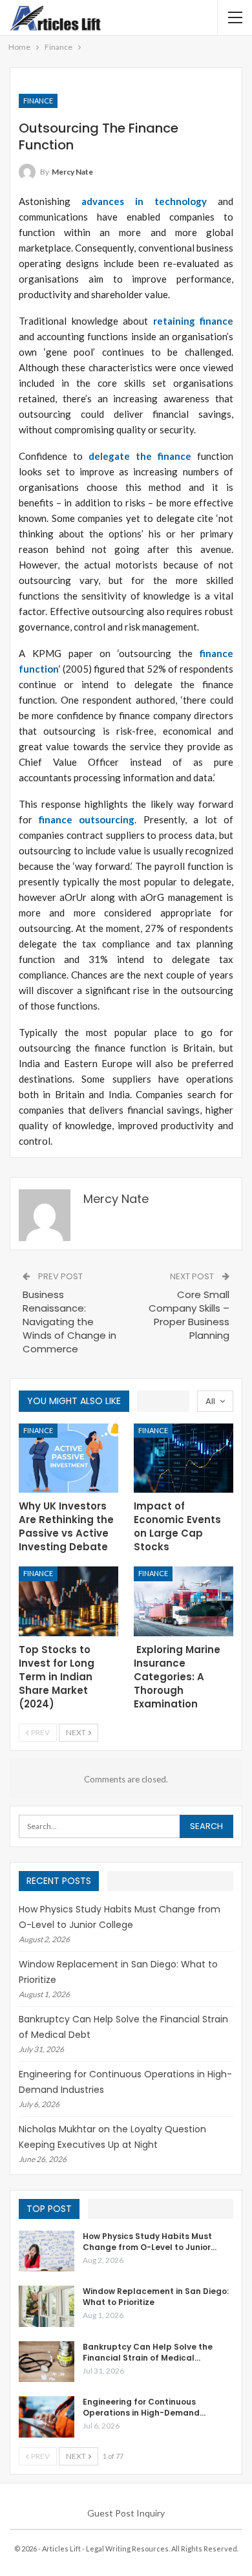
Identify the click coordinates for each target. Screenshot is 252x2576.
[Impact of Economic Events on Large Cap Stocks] (184, 1458)
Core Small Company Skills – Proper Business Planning (189, 1315)
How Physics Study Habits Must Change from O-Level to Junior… (150, 2242)
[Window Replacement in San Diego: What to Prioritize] (47, 2306)
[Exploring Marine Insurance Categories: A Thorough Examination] (184, 1601)
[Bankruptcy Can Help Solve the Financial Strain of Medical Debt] (47, 2362)
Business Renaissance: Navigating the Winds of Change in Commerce (69, 1322)
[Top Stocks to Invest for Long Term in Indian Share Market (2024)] (68, 1601)
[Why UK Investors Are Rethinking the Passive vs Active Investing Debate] (68, 1458)
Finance (38, 101)
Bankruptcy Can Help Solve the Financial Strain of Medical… (148, 2352)
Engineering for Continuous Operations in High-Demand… (144, 2407)
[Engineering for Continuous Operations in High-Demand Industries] (47, 2417)
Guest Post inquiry (126, 2513)
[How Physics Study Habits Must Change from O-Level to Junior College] (47, 2251)
